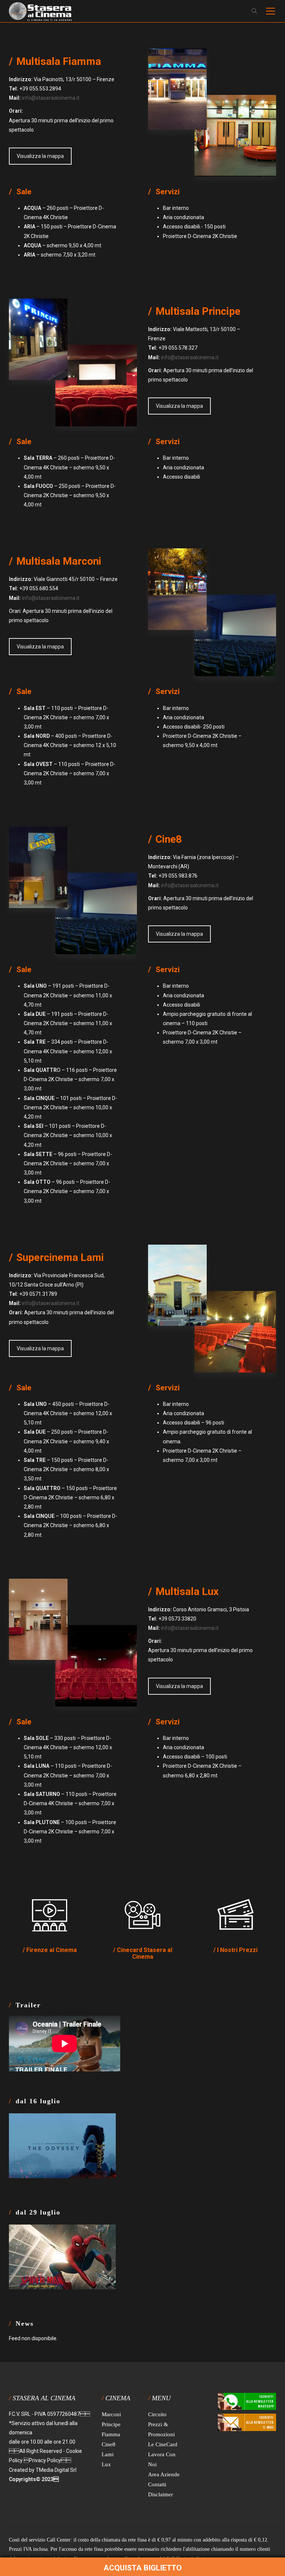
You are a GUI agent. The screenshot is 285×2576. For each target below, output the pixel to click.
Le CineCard (163, 2444)
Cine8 (109, 2444)
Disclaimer (160, 2494)
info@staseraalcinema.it (51, 98)
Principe (111, 2424)
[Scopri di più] (50, 1915)
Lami (108, 2454)
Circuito (157, 2414)
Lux (106, 2464)
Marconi (111, 2414)
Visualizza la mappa (40, 156)
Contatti (157, 2484)
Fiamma (111, 2434)
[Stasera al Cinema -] (40, 11)
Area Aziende (164, 2474)
